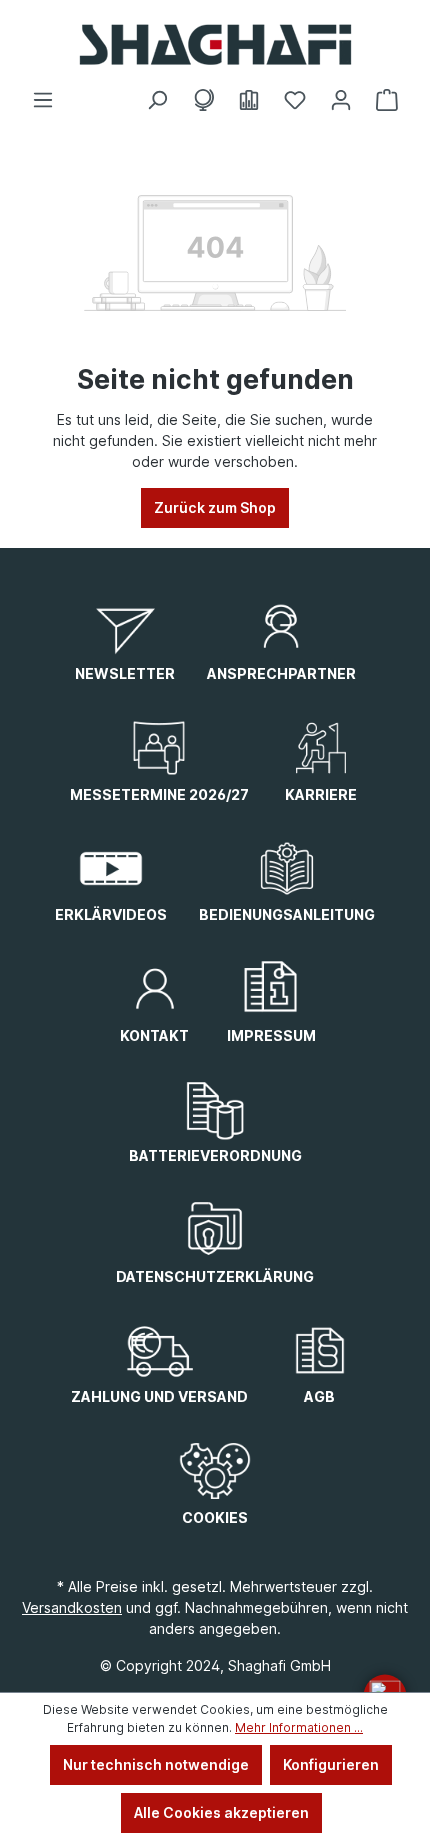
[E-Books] (249, 100)
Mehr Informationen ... (299, 1727)
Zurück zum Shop (215, 507)
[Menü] (43, 100)
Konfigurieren (331, 1764)
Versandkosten (72, 1607)
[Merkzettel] (295, 100)
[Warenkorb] (387, 100)
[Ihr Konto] (341, 100)
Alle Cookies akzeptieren (221, 1812)
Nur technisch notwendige (156, 1764)
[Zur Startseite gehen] (215, 44)
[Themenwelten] (203, 100)
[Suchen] (157, 100)
